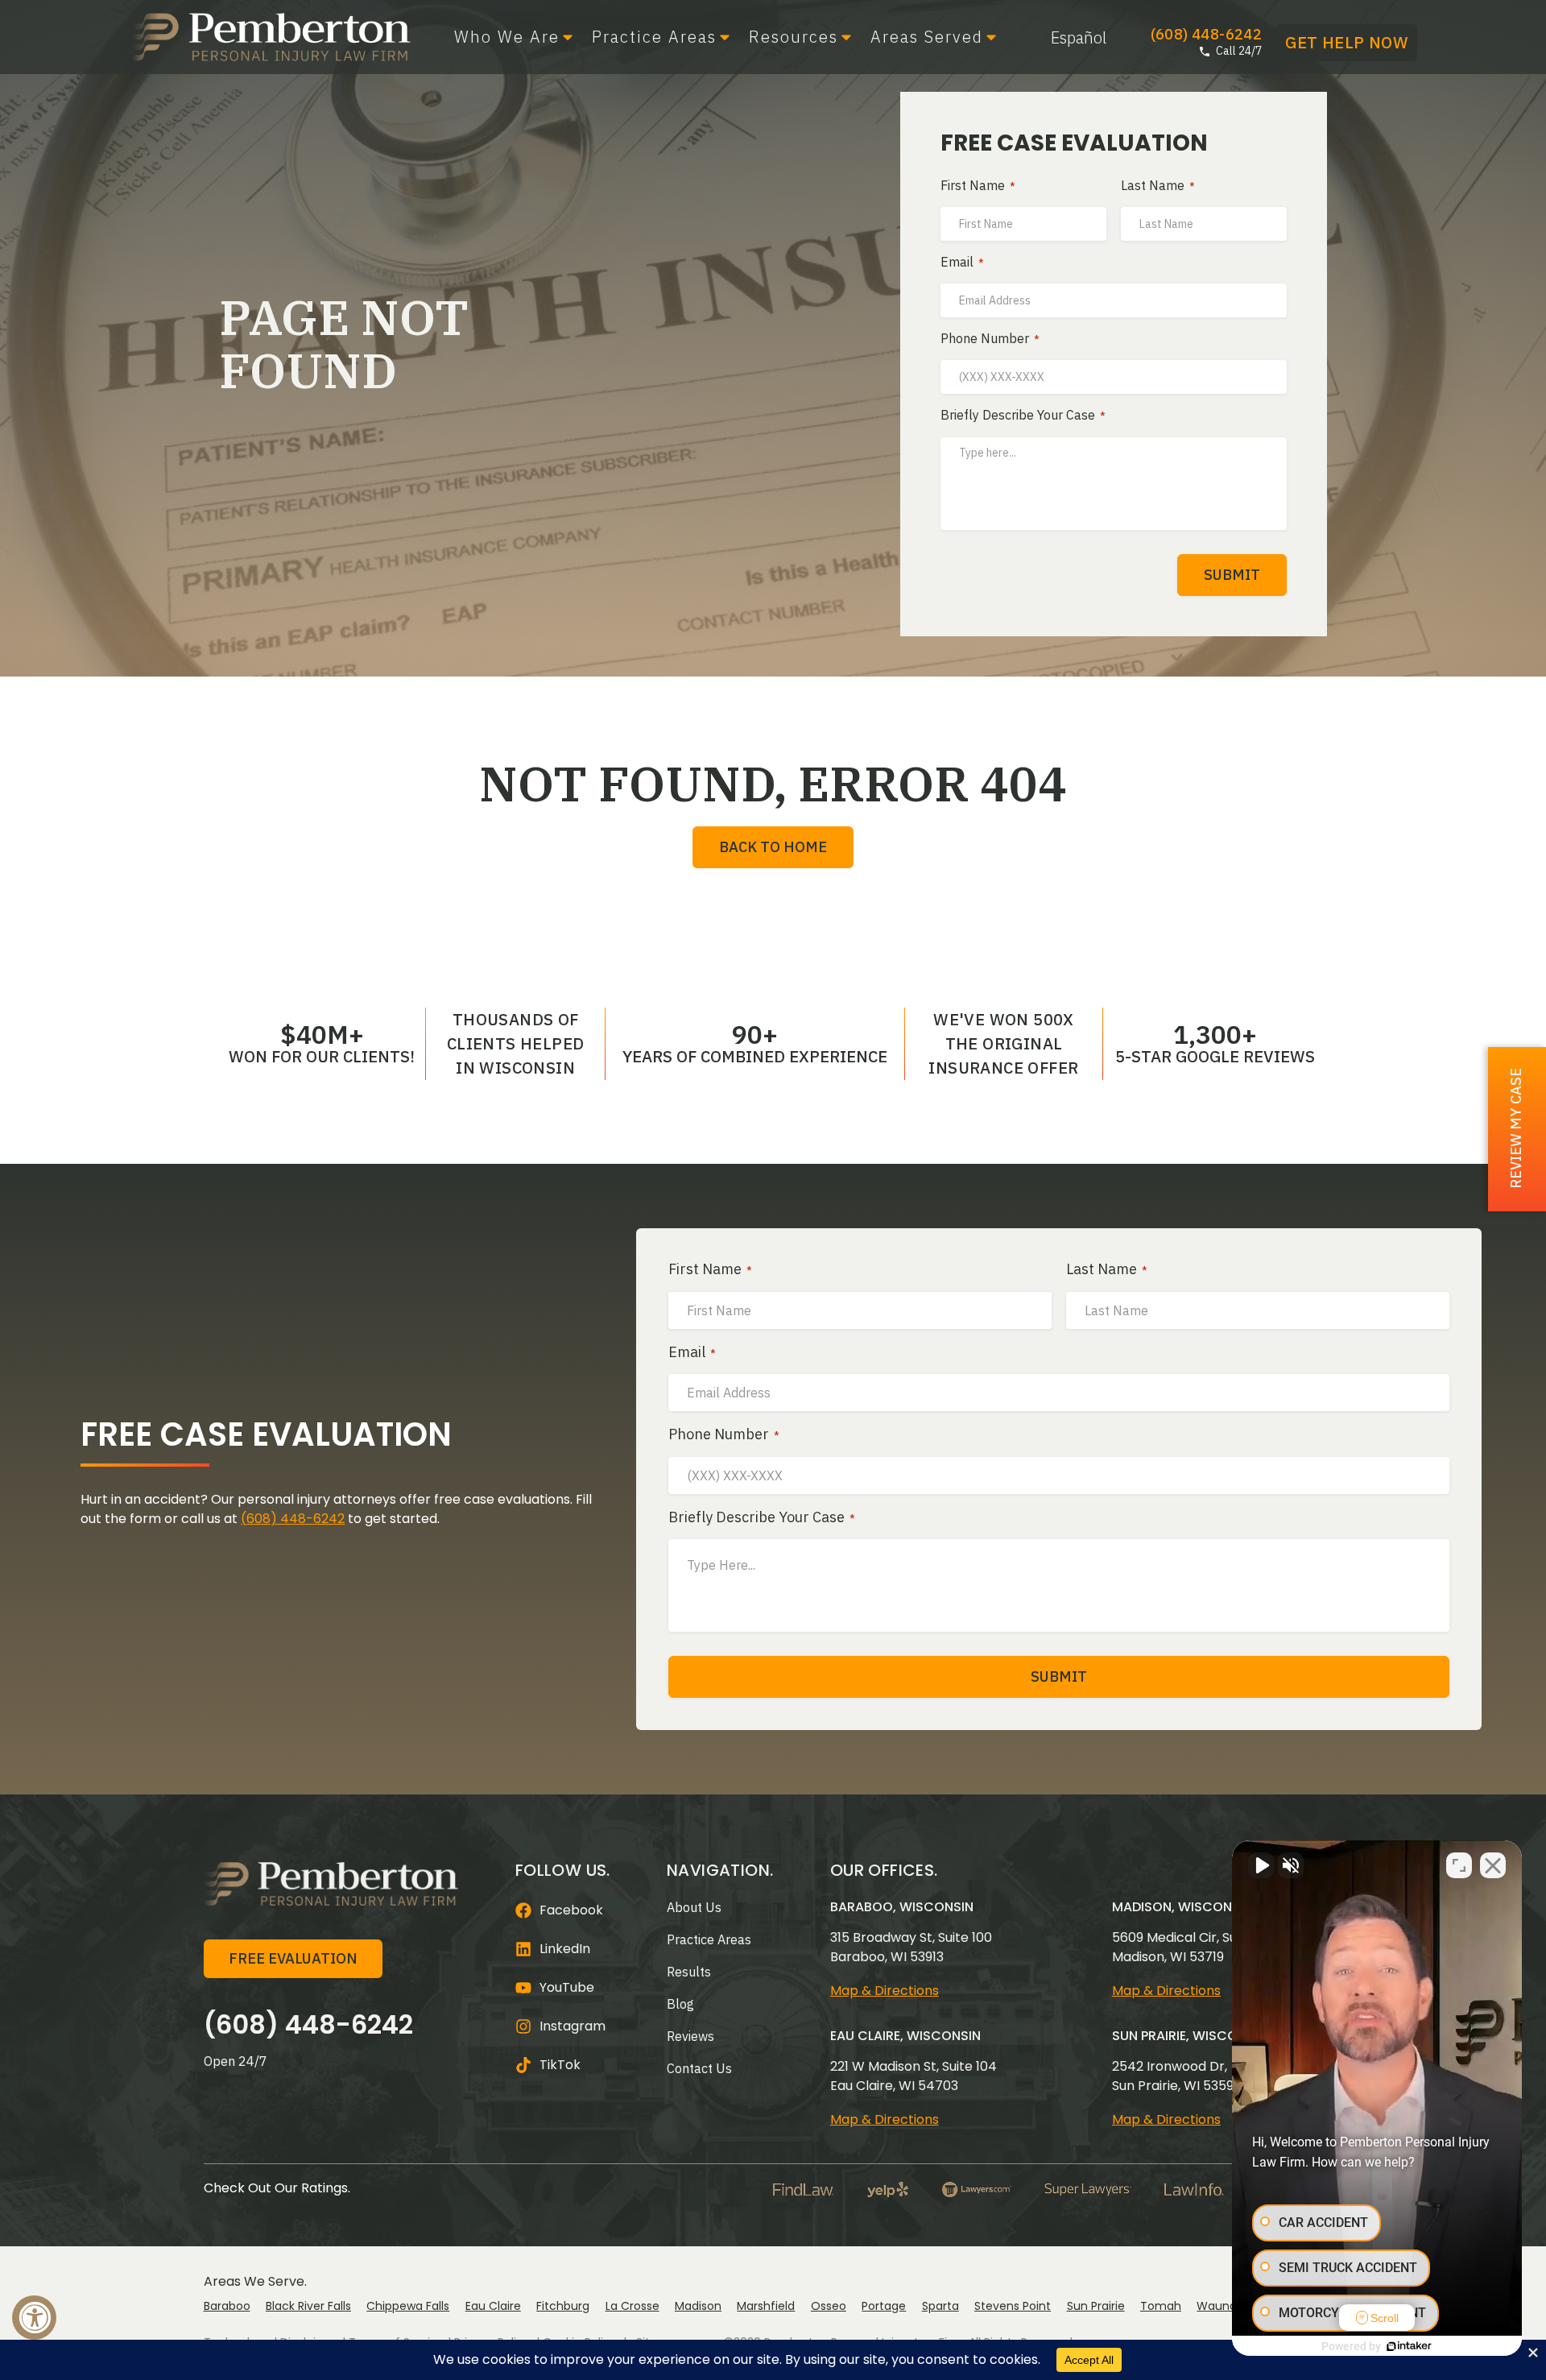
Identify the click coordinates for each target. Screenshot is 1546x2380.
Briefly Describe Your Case (1023, 416)
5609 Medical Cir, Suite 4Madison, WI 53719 (1188, 1947)
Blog (680, 2004)
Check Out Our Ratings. (277, 2188)
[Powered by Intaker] (1409, 2346)
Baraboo (227, 2306)
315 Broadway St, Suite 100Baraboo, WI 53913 (911, 1947)
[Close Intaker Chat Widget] (1493, 1865)
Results (689, 1972)
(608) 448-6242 (293, 1519)
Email (962, 263)
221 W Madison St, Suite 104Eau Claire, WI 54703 (914, 2076)
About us (694, 1907)
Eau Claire (493, 2306)
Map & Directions (885, 1991)
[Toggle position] (1459, 1865)
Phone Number (990, 339)
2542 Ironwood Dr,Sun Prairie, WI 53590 (1177, 2076)
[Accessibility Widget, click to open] (34, 2318)
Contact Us (699, 2068)
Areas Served (927, 37)
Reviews (690, 2036)
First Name (978, 186)
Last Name (1158, 186)
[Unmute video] (1261, 1865)
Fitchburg (563, 2306)
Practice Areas (654, 37)
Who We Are (507, 37)
